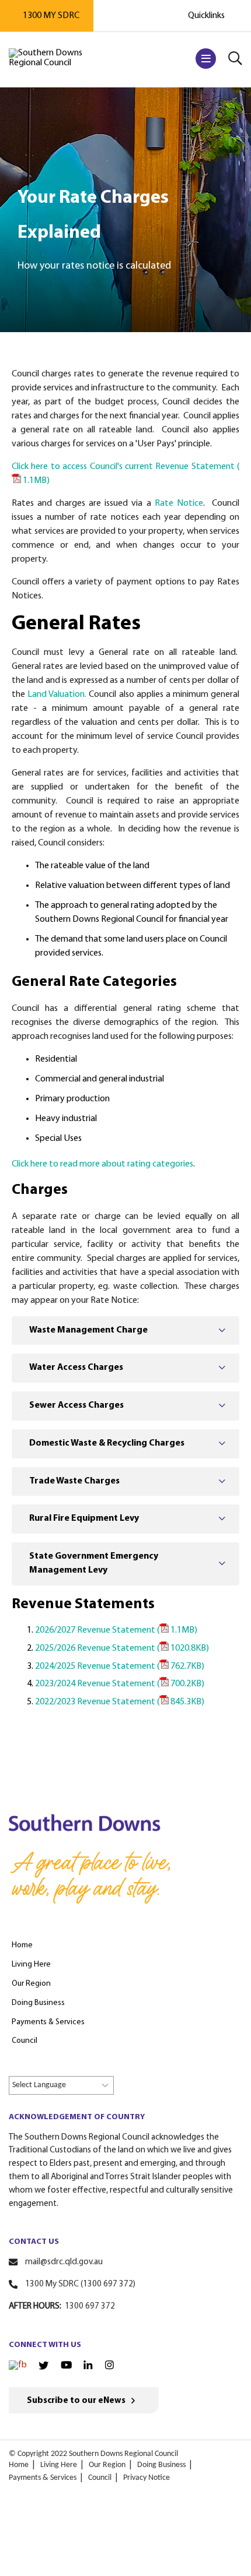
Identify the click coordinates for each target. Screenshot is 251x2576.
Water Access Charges (76, 1368)
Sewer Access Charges (76, 1405)
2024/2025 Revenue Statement (120, 1666)
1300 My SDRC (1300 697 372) (80, 2284)
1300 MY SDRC (51, 16)
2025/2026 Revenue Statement (122, 1648)
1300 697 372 (90, 2307)
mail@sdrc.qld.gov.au (64, 2262)
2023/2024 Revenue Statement (120, 1684)
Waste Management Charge (88, 1330)
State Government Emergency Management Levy (94, 1563)
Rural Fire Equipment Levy (84, 1518)
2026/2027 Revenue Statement (116, 1630)
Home (19, 2465)
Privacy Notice (147, 2478)
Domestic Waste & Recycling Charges (107, 1443)
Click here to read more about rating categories (102, 1164)
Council (100, 2478)
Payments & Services (43, 2478)
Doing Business (161, 2465)
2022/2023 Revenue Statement (120, 1702)
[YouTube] (66, 2366)
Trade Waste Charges (74, 1481)
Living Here (59, 2465)
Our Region (107, 2465)
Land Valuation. (57, 695)
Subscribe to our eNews (76, 2401)
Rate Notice (177, 503)
